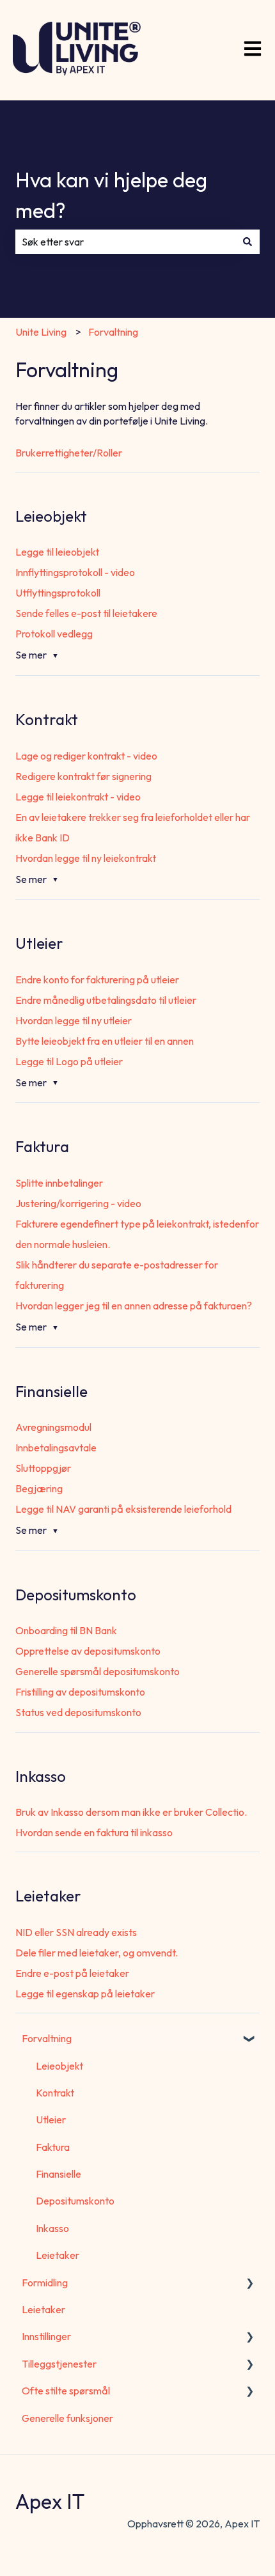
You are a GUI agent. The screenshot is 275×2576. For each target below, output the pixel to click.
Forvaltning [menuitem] (47, 2038)
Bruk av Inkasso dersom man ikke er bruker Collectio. (131, 1812)
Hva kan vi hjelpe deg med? (111, 195)
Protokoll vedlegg (54, 634)
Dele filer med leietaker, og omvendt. (97, 1953)
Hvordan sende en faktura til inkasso (94, 1832)
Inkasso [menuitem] (52, 2228)
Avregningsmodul (53, 1427)
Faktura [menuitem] (53, 2147)
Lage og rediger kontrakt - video (86, 756)
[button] (249, 2039)
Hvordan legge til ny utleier (74, 1020)
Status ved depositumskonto (78, 1712)
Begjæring (39, 1488)
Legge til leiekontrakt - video (78, 797)
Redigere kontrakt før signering (83, 776)
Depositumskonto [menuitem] (75, 2201)
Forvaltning (113, 332)
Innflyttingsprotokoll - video (75, 572)
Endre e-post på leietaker (72, 1973)
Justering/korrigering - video (78, 1203)
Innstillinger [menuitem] (46, 2336)
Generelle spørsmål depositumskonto (98, 1671)
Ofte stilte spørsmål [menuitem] (66, 2391)
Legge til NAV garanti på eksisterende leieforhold (123, 1509)
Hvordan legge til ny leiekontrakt (86, 858)
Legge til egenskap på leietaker (85, 1994)
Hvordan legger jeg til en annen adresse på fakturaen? (134, 1306)
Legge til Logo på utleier (69, 1061)
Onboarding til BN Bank (66, 1630)
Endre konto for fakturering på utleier (97, 980)
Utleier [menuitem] (51, 2119)
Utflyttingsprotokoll (58, 593)
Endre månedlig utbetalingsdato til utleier (106, 1000)
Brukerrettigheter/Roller (69, 453)
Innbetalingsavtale (56, 1448)
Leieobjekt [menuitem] (59, 2066)
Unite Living (41, 332)
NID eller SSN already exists (76, 1932)
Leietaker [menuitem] (58, 2255)
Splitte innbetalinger (59, 1183)
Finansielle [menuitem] (59, 2174)
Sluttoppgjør (43, 1468)
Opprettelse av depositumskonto (88, 1651)
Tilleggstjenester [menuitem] (59, 2364)
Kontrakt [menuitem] (55, 2093)
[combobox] (125, 242)
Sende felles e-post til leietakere (86, 613)
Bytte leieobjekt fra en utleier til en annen (105, 1041)
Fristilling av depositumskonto (80, 1692)
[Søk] (247, 242)
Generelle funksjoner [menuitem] (67, 2418)
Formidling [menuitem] (45, 2283)
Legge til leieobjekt (57, 552)
